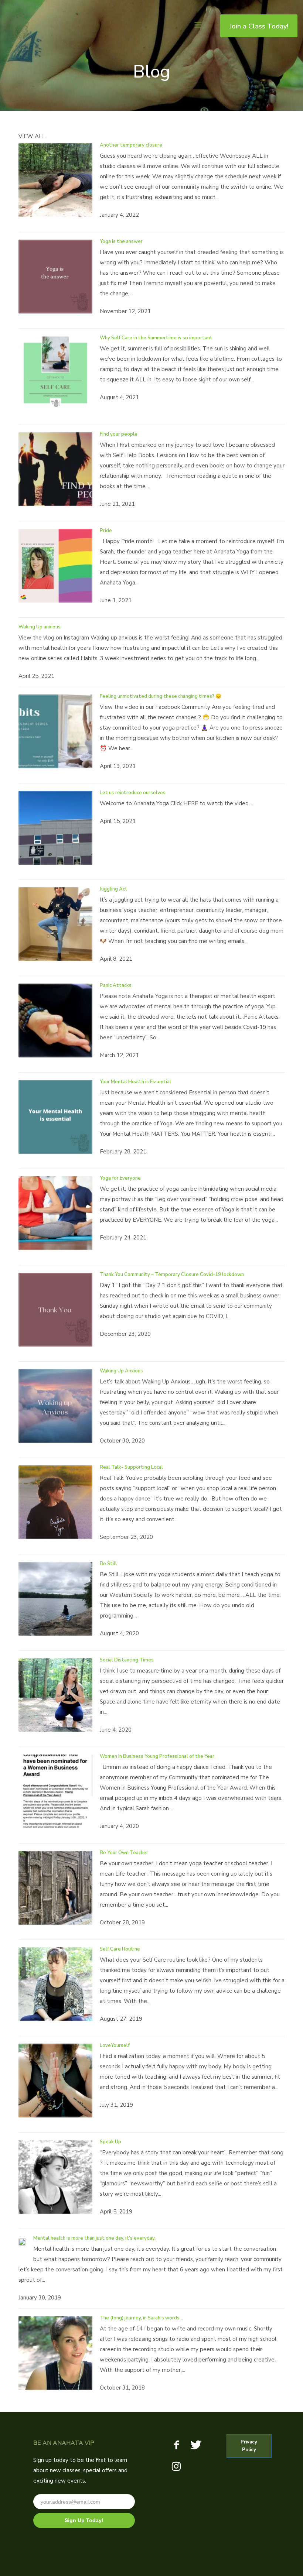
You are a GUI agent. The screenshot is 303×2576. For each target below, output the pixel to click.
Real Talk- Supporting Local (131, 1467)
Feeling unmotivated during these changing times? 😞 (161, 696)
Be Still (108, 1564)
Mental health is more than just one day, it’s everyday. (94, 2238)
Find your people (119, 434)
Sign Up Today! (84, 2520)
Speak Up (110, 2142)
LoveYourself (115, 2045)
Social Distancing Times (127, 1660)
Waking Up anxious (40, 627)
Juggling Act (114, 889)
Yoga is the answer (121, 241)
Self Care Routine (120, 1949)
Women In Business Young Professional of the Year (157, 1756)
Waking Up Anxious (121, 1371)
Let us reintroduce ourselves (133, 793)
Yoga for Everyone (120, 1178)
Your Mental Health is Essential (135, 1082)
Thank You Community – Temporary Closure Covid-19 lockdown (172, 1275)
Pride (106, 531)
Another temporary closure (131, 145)
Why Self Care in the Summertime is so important (156, 338)
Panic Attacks (116, 985)
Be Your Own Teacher (124, 1853)
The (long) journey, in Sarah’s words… (141, 2318)
